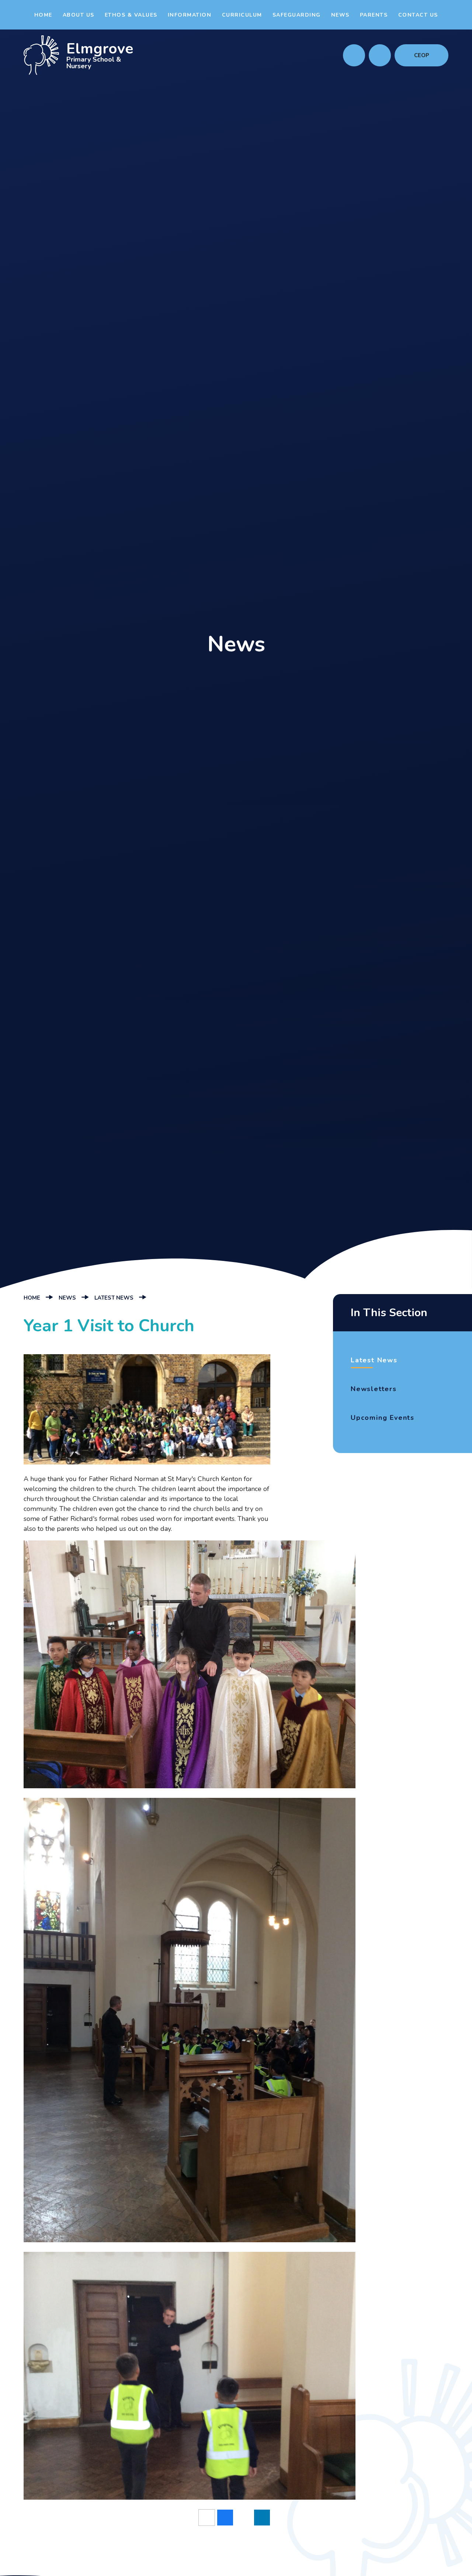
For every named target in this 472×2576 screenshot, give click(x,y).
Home (32, 1298)
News (67, 1298)
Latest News (114, 1298)
